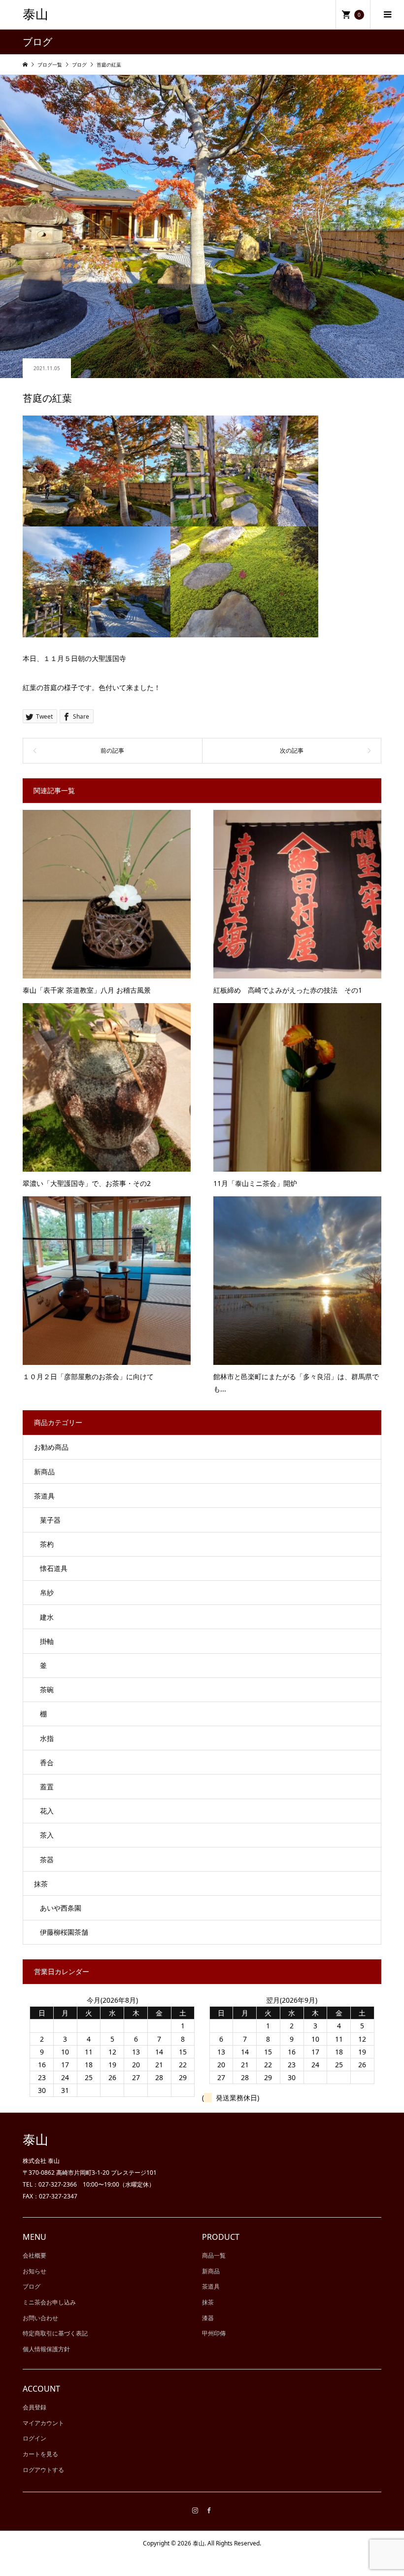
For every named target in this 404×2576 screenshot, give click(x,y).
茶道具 (44, 1496)
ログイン (34, 2438)
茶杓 (47, 1544)
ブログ (32, 2286)
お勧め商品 (51, 1447)
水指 (47, 1738)
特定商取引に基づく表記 (55, 2333)
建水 (47, 1617)
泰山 (35, 15)
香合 (47, 1762)
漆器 (208, 2318)
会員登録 (34, 2407)
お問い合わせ (40, 2318)
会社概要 (34, 2255)
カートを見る (40, 2454)
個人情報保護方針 (46, 2349)
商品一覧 (214, 2255)
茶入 (47, 1835)
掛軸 (47, 1641)
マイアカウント (43, 2423)
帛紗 (47, 1592)
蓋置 (47, 1787)
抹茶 (41, 1884)
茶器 (47, 1860)
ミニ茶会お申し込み (49, 2302)
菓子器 (50, 1520)
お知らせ (34, 2271)
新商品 (44, 1472)
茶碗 (47, 1689)
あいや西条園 (61, 1908)
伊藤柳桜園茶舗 (64, 1932)
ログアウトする (43, 2470)
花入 (47, 1811)
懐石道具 (54, 1568)
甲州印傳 (214, 2333)
